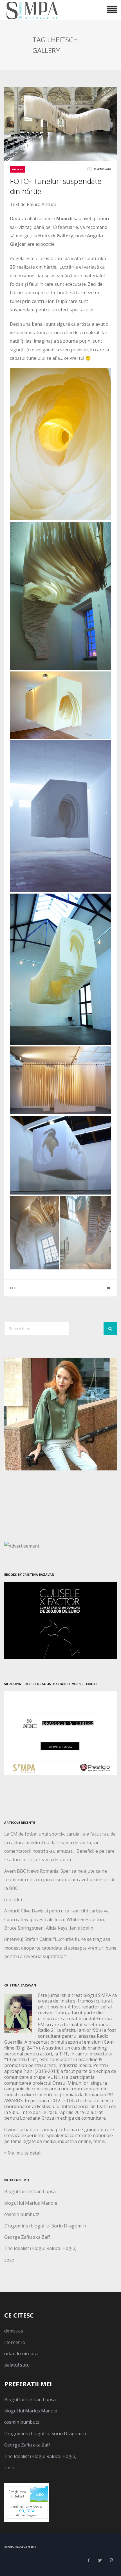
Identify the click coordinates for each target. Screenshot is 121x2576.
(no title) (13, 1899)
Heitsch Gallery (56, 236)
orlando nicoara (21, 2354)
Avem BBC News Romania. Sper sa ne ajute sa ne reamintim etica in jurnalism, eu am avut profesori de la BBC (60, 1880)
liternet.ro (15, 2342)
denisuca (14, 2331)
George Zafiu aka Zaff (27, 2237)
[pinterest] (111, 2560)
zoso (9, 2260)
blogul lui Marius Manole (31, 2203)
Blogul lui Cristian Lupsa (30, 2191)
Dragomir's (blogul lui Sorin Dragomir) (45, 2226)
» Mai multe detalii (23, 2153)
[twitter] (100, 2560)
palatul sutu (17, 2365)
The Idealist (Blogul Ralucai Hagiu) (40, 2248)
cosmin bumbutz (22, 2214)
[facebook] (89, 2560)
